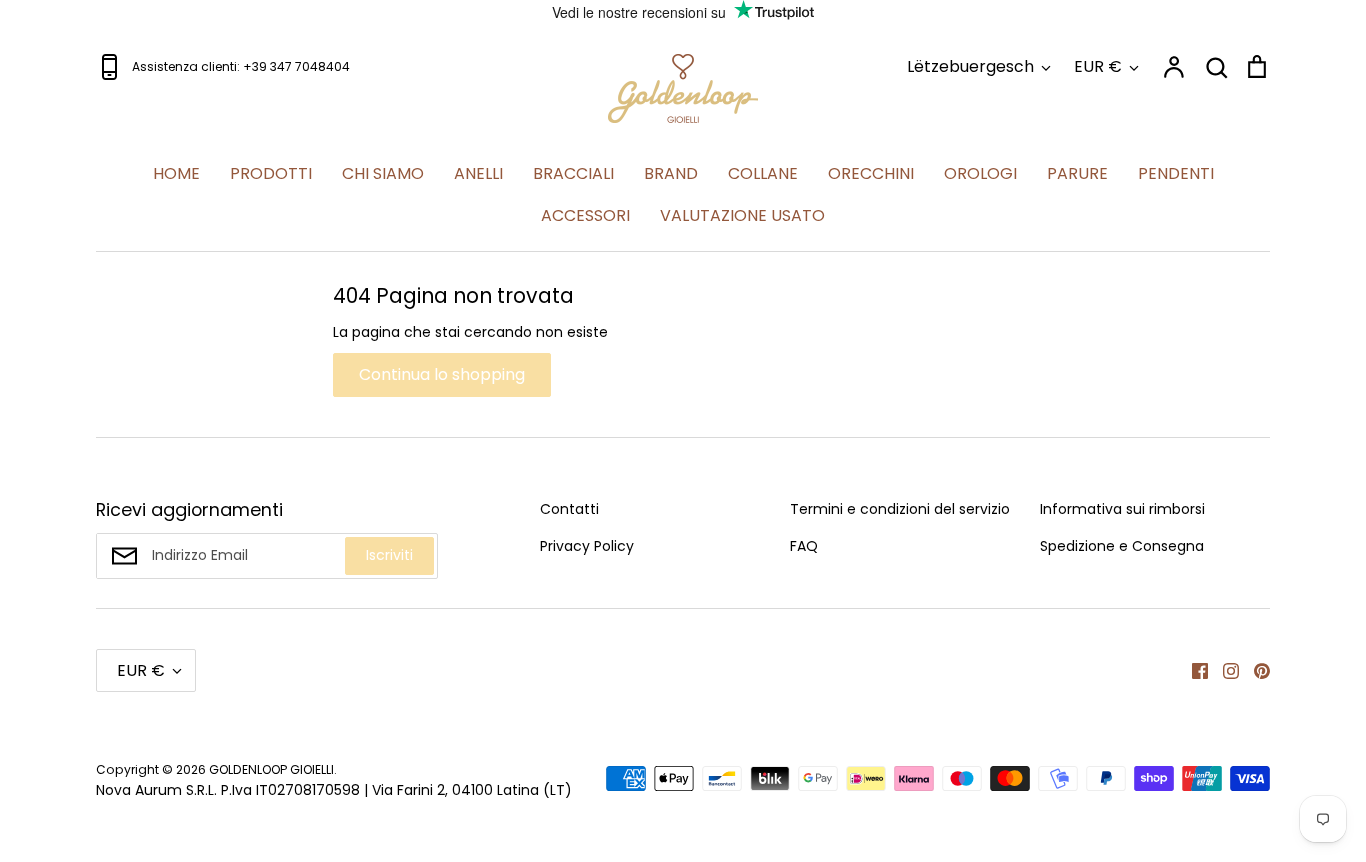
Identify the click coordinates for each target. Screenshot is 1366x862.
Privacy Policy (587, 546)
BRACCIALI (573, 173)
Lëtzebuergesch (970, 66)
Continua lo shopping (442, 374)
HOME (176, 173)
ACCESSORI (585, 215)
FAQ (804, 546)
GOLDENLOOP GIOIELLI (271, 769)
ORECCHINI (871, 173)
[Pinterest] (1254, 670)
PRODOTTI (271, 173)
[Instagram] (1223, 670)
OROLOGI (980, 173)
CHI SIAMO (383, 173)
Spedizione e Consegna (1122, 546)
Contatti (569, 509)
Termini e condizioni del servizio (900, 509)
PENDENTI (1176, 173)
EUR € (1098, 66)
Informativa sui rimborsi (1122, 509)
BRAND (671, 173)
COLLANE (763, 173)
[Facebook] (1192, 670)
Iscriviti (389, 555)
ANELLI (478, 173)
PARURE (1077, 173)
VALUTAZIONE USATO (742, 215)
